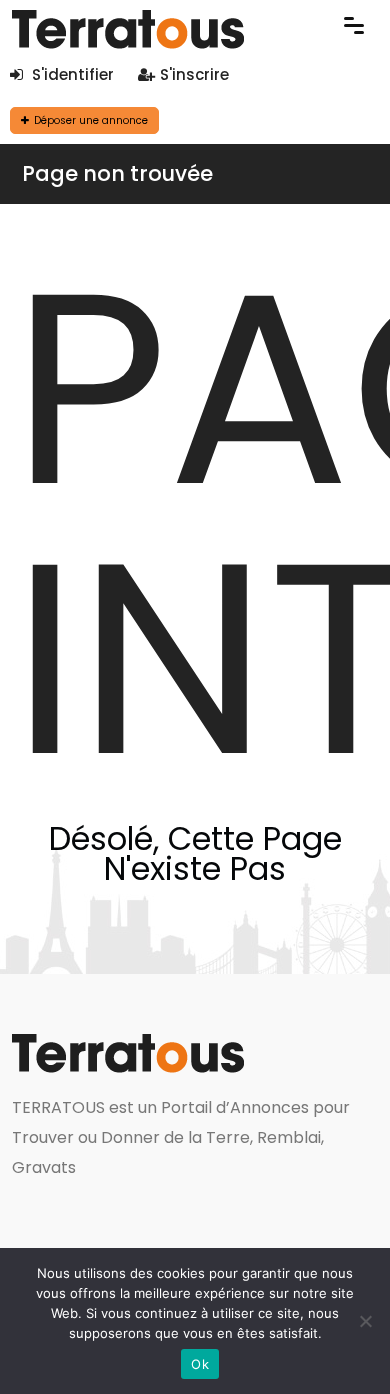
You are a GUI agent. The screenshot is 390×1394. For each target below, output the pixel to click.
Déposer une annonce (91, 120)
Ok (200, 1364)
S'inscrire (194, 74)
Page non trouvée (117, 173)
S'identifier (71, 74)
